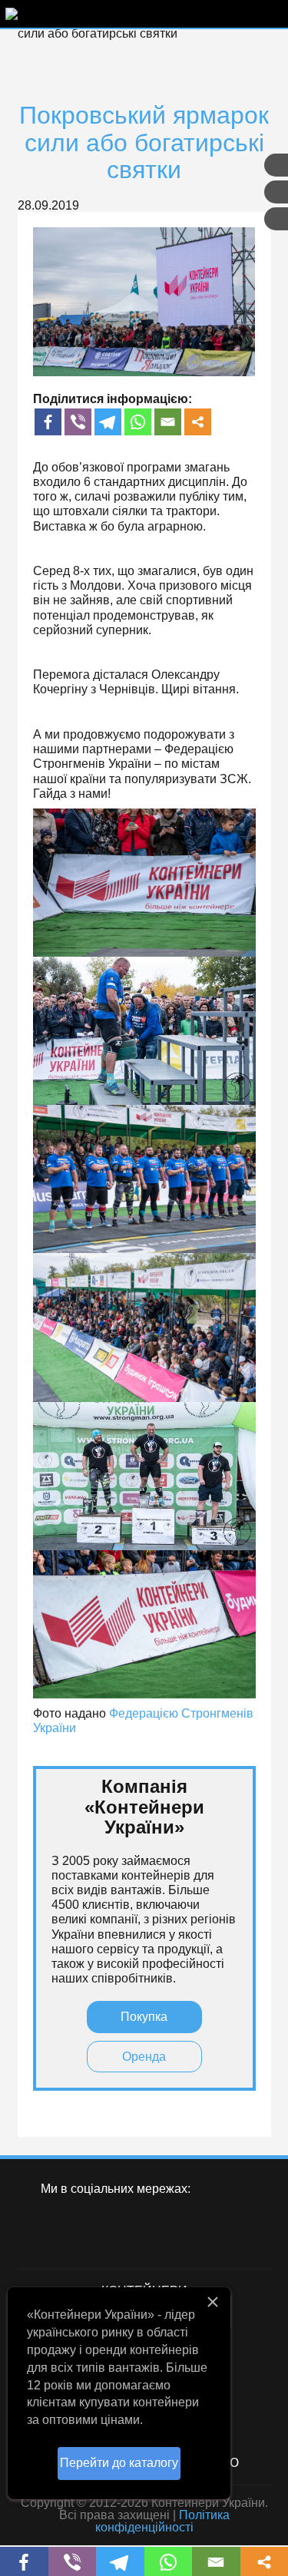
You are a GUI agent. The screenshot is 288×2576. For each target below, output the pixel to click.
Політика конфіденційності (162, 2521)
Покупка (144, 2017)
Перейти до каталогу (119, 2463)
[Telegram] (108, 422)
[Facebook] (48, 422)
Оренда (144, 2057)
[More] (198, 422)
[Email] (168, 422)
